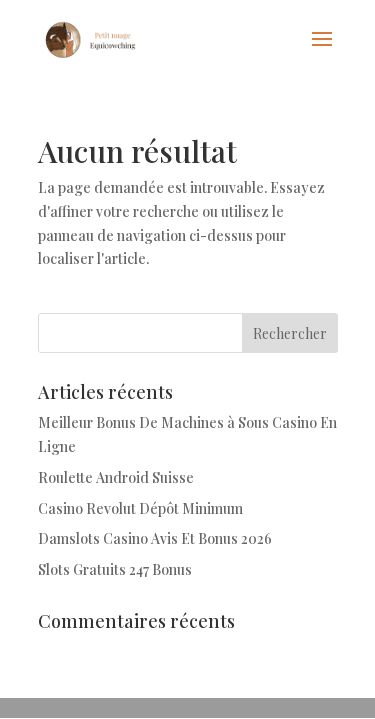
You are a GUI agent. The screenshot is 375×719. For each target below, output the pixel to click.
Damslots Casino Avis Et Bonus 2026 (155, 538)
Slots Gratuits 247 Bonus (115, 569)
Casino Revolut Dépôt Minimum (140, 508)
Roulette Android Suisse (116, 477)
